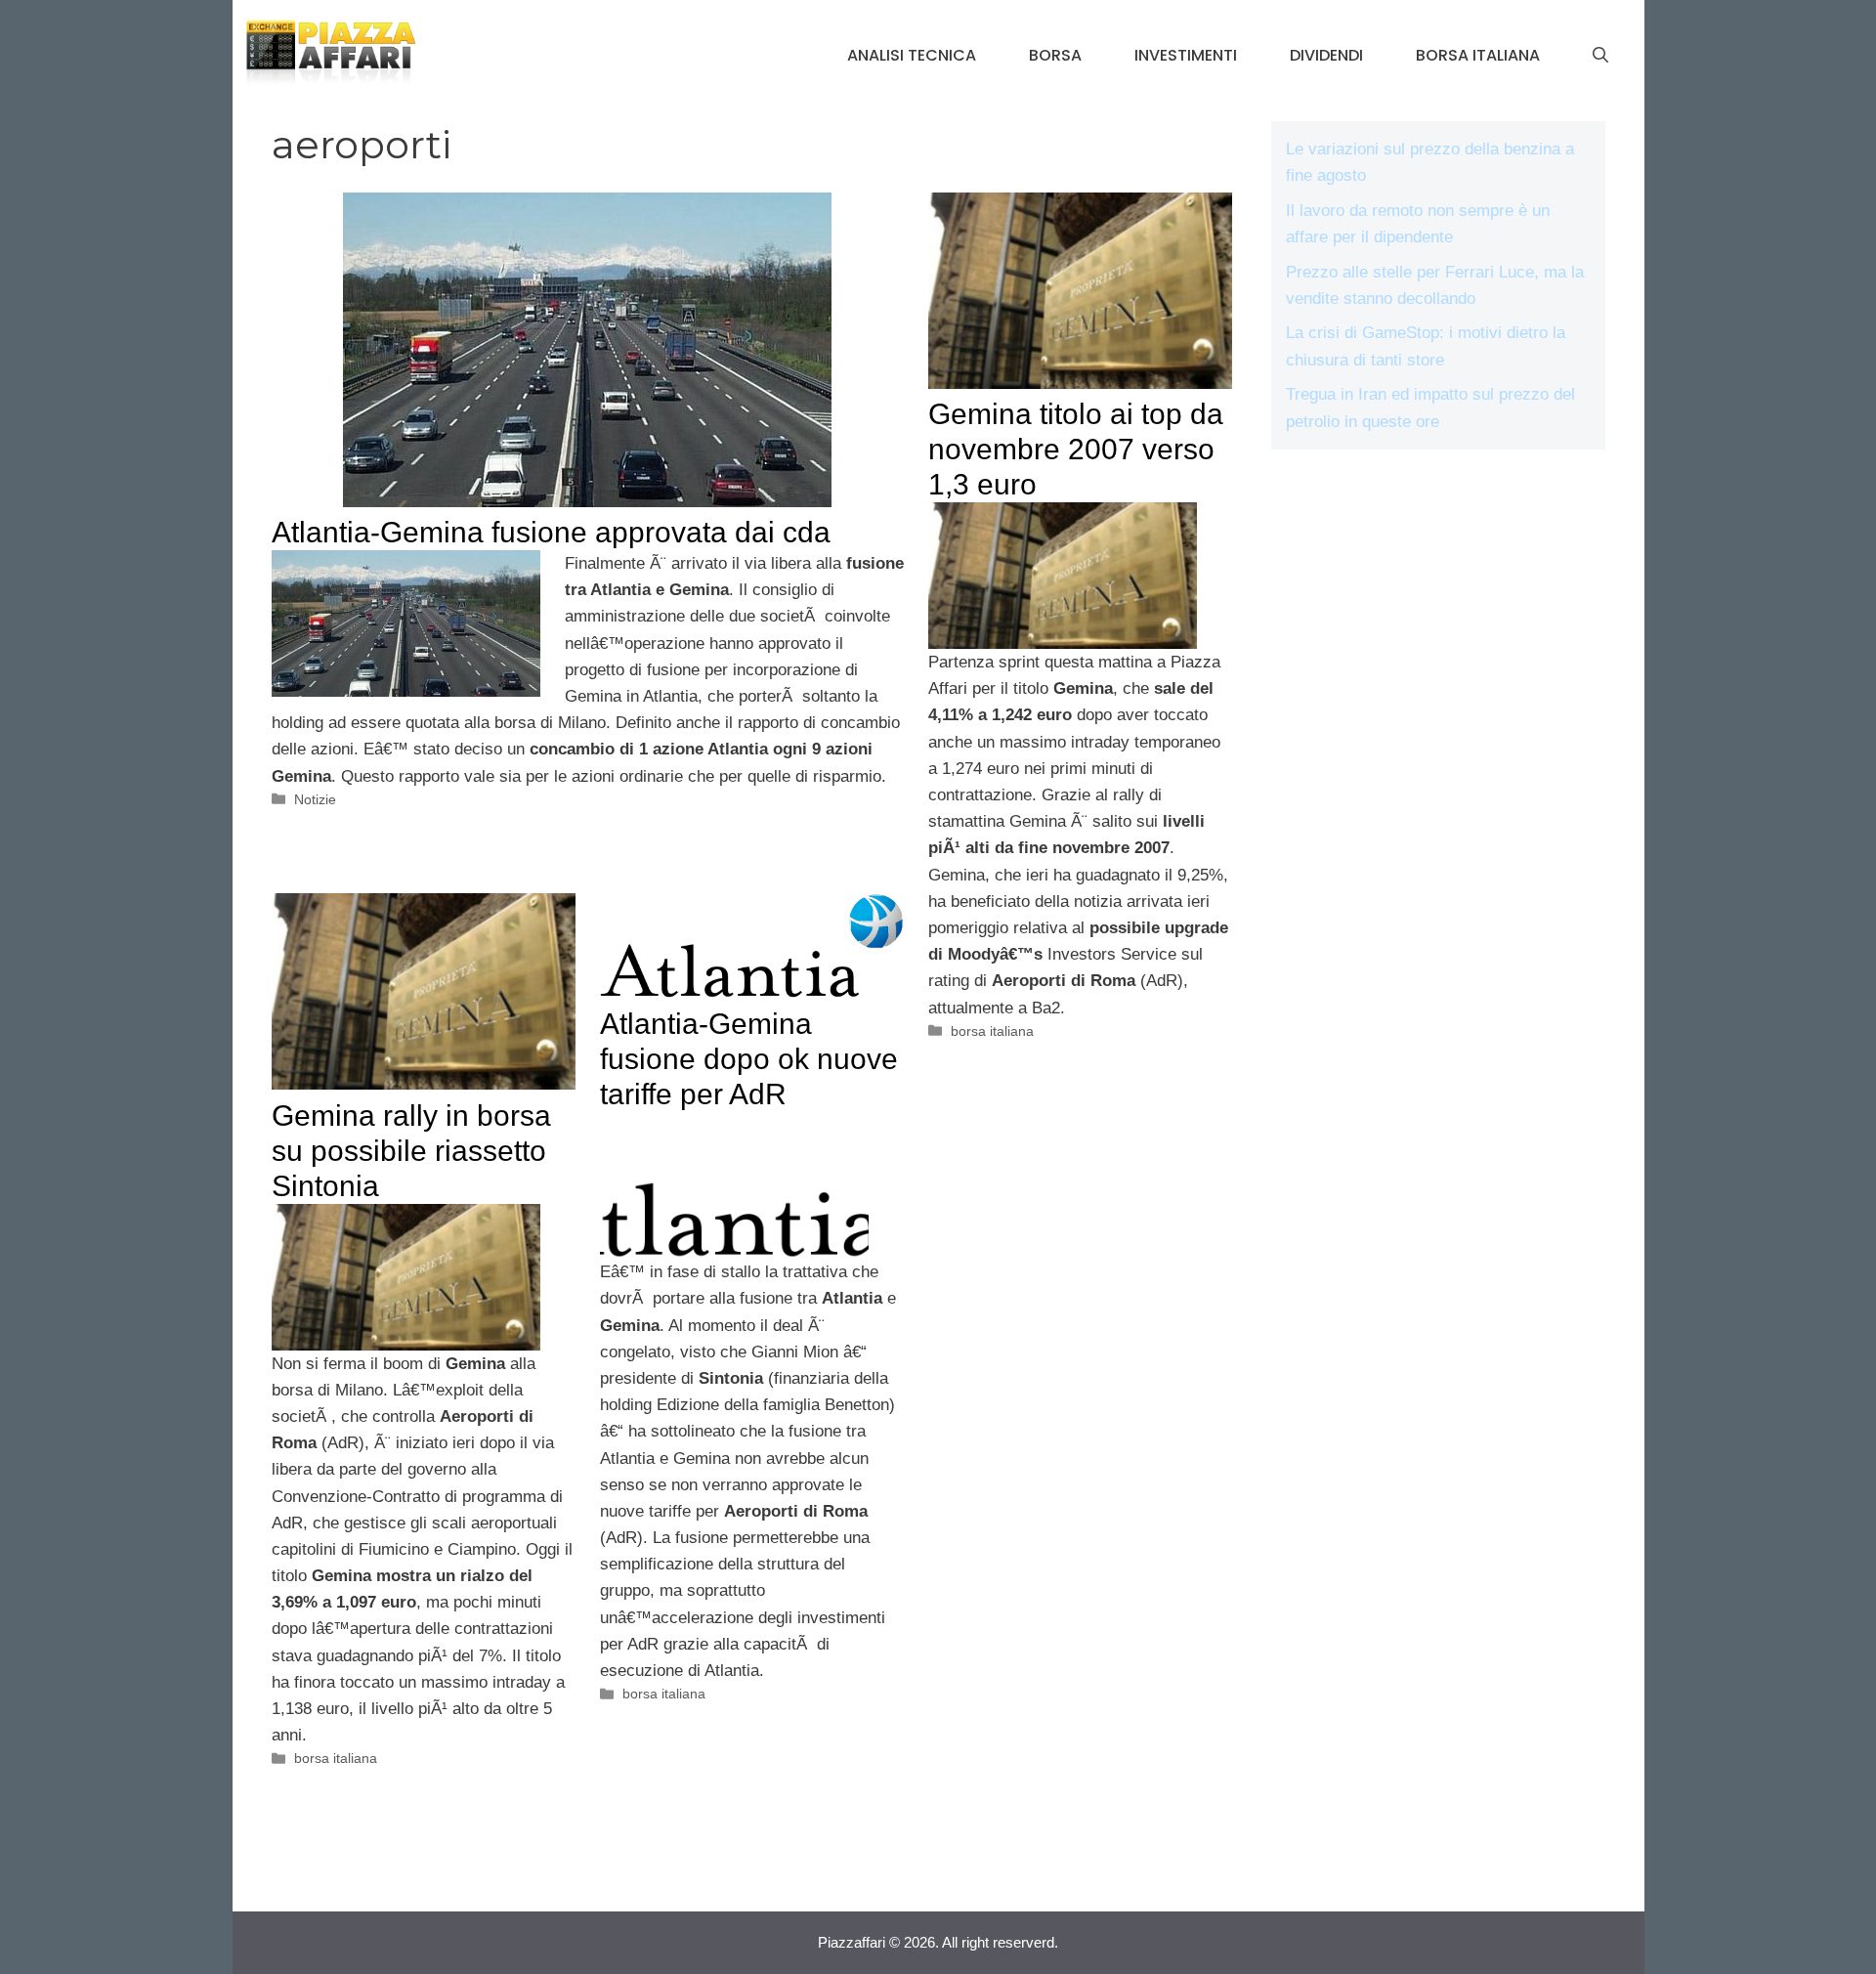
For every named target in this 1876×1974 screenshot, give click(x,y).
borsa (1055, 55)
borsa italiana (1478, 55)
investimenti (1186, 55)
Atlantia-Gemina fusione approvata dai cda (551, 532)
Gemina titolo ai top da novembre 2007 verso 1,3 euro (1076, 449)
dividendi (1326, 55)
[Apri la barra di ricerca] (1600, 56)
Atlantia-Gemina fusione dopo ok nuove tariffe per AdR (749, 1059)
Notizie (315, 799)
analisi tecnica (912, 55)
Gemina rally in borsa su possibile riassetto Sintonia (411, 1151)
